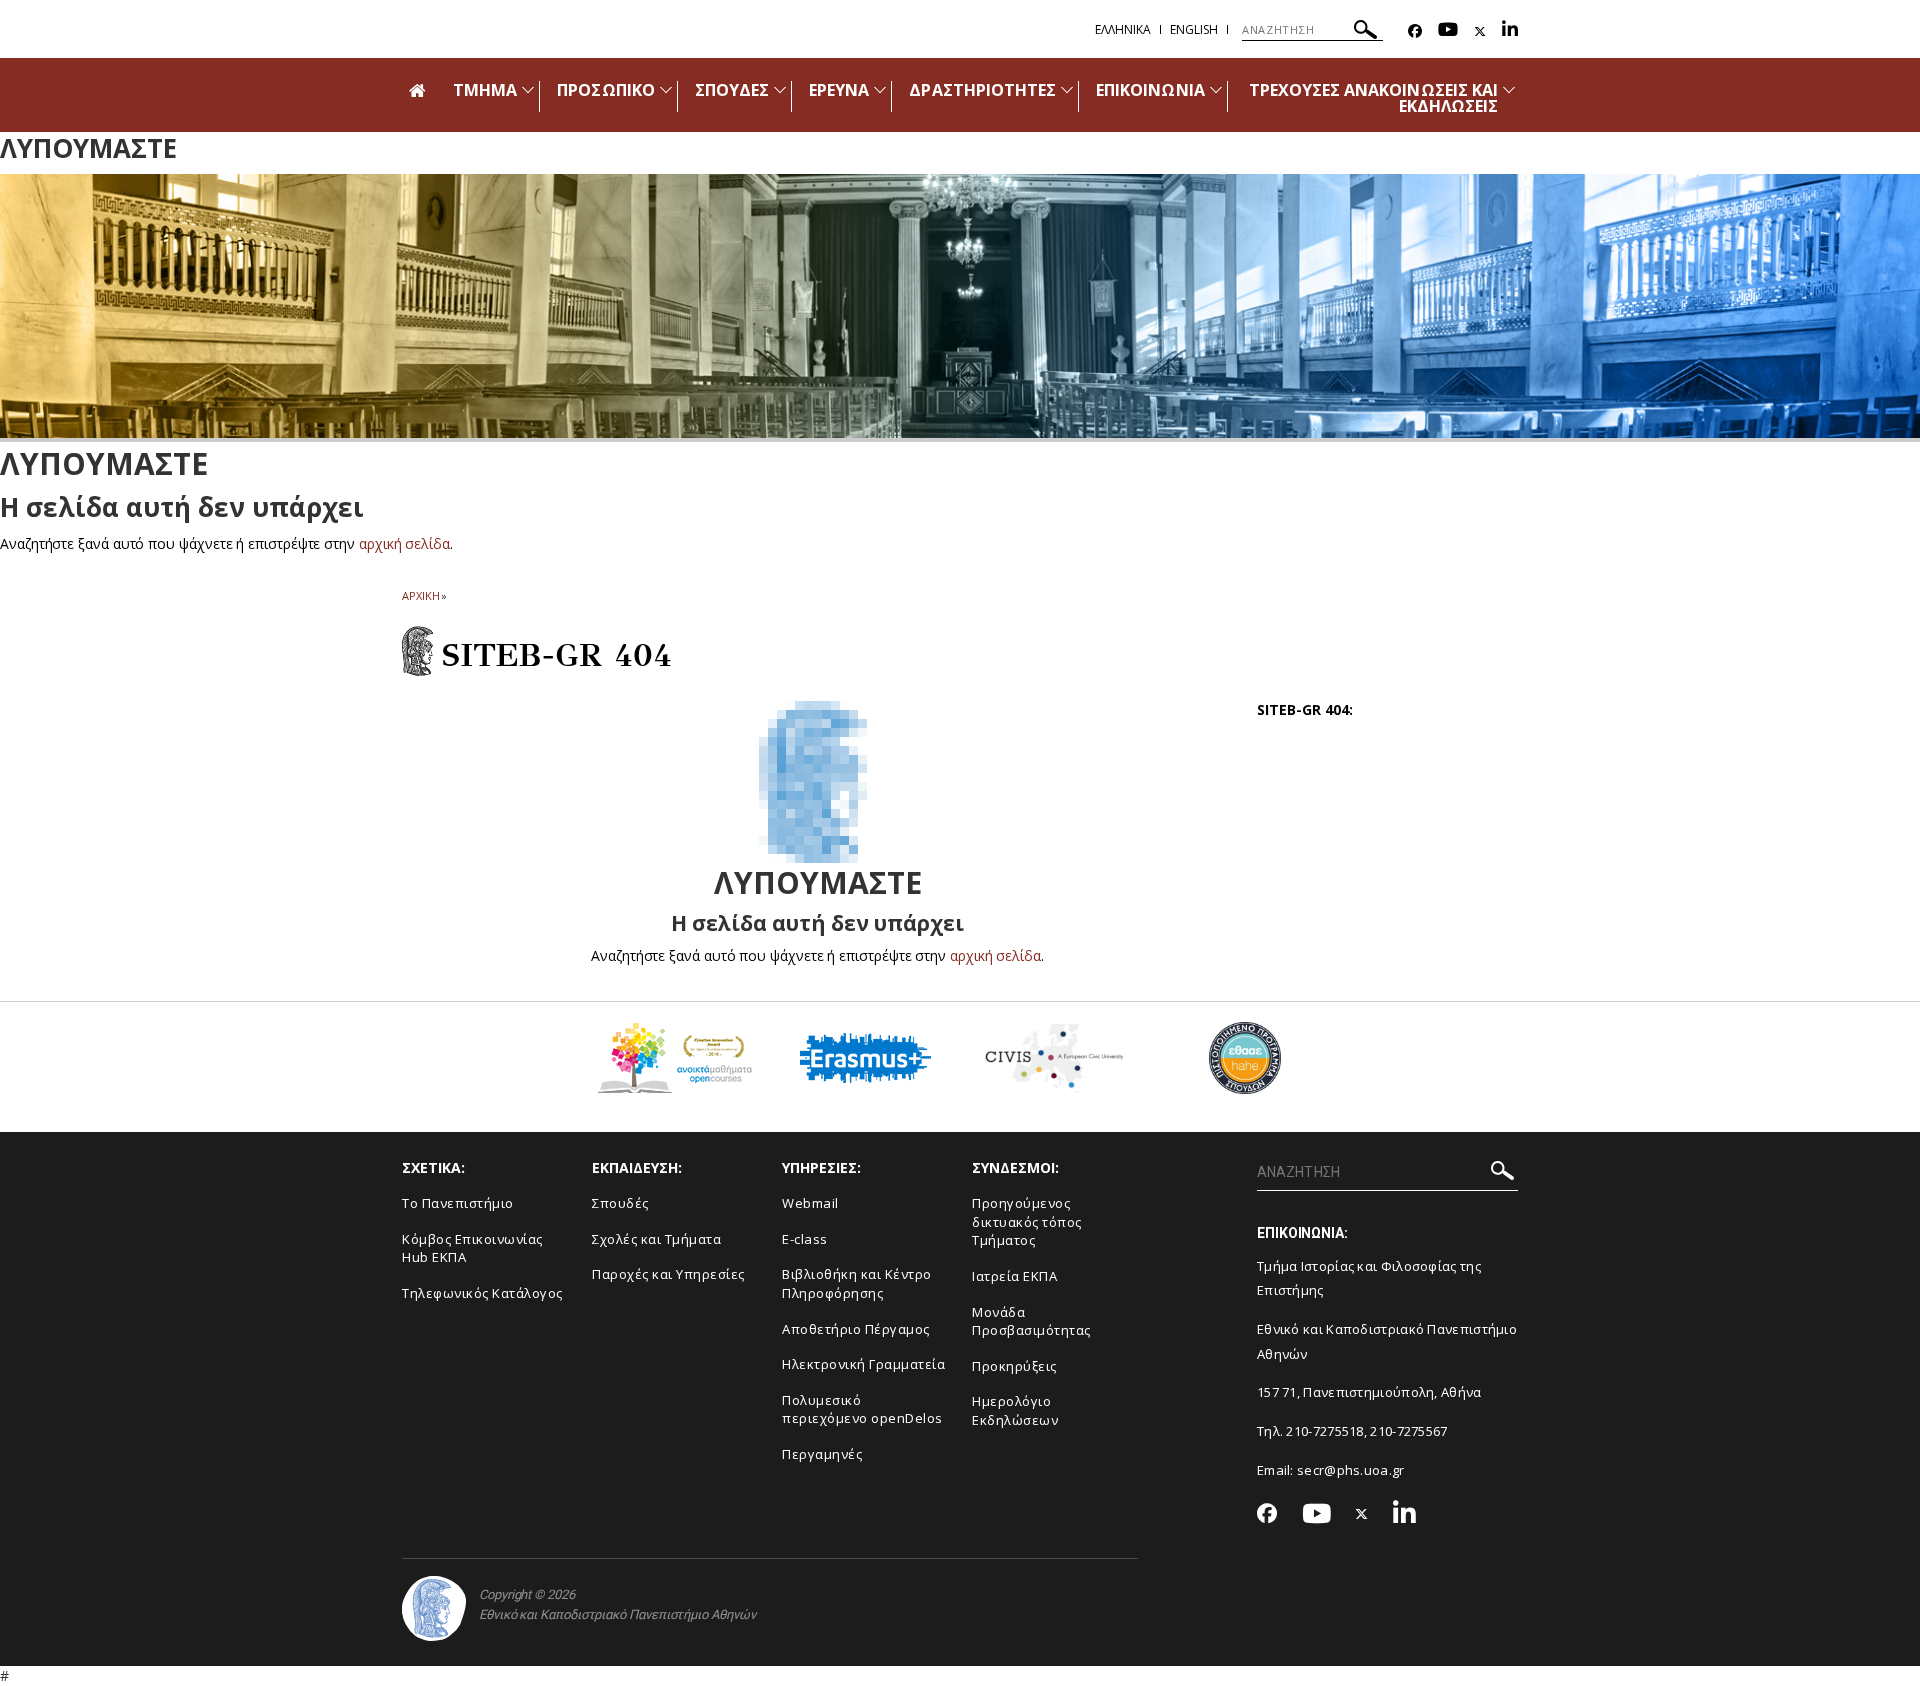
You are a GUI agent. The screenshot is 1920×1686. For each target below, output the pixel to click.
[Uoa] (434, 1608)
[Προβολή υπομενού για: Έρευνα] (880, 89)
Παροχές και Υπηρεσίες (668, 1274)
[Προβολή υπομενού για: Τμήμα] (528, 89)
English (1194, 29)
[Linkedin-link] (1510, 31)
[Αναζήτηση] (1365, 32)
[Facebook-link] (1415, 31)
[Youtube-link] (1448, 31)
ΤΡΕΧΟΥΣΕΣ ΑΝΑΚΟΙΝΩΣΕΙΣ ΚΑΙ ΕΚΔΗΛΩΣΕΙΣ (1373, 98)
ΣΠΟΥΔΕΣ (732, 90)
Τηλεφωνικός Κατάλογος (482, 1293)
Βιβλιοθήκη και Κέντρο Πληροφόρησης (857, 1283)
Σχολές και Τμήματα (656, 1239)
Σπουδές (620, 1203)
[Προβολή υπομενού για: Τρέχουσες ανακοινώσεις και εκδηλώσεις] (1509, 89)
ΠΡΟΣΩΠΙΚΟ (605, 90)
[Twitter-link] (1480, 31)
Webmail (810, 1203)
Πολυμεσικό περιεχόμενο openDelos (862, 1409)
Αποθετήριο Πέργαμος (856, 1329)
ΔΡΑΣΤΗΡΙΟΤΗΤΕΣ (982, 90)
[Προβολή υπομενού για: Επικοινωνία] (1216, 89)
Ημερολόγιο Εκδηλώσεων (1015, 1410)
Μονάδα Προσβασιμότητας (1031, 1321)
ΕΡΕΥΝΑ (839, 90)
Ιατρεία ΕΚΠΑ (1014, 1276)
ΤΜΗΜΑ (485, 90)
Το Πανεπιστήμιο (458, 1203)
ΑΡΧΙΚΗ (420, 595)
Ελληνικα (1123, 29)
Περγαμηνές (822, 1454)
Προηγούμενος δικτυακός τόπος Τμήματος (1027, 1221)
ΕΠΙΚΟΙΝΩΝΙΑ (1150, 90)
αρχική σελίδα (404, 543)
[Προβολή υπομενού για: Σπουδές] (780, 89)
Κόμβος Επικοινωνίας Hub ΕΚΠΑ (472, 1248)
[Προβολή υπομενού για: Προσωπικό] (666, 89)
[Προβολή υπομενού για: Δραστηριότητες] (1067, 89)
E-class (805, 1239)
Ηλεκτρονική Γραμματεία (863, 1364)
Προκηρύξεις (1014, 1366)
